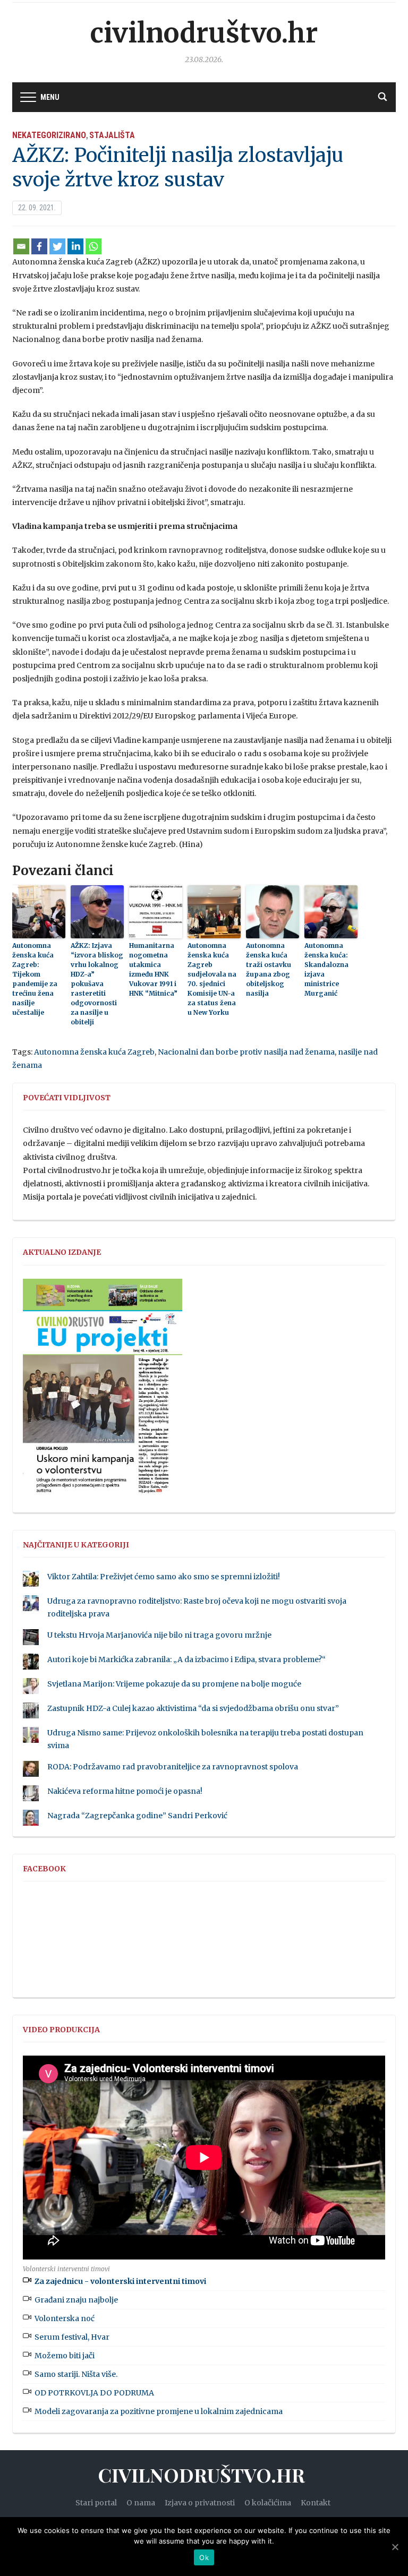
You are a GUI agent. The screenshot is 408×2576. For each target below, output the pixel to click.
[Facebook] (39, 246)
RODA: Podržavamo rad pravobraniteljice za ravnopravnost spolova (173, 1767)
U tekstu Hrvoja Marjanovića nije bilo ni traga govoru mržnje (159, 1635)
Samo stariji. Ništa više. (76, 2374)
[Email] (21, 246)
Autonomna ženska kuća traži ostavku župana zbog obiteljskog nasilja (269, 969)
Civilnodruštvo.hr (204, 33)
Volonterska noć (65, 2318)
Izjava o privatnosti (200, 2503)
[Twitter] (57, 246)
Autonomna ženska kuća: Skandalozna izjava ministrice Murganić (326, 969)
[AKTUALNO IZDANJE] (103, 1391)
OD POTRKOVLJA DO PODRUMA (94, 2393)
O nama (141, 2503)
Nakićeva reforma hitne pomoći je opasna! (125, 1791)
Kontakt (316, 2503)
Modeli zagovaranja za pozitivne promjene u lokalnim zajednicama (159, 2411)
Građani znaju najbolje (76, 2300)
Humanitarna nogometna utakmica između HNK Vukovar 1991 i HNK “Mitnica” (153, 969)
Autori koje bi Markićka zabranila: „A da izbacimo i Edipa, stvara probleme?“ (186, 1659)
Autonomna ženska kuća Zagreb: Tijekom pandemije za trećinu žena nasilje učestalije (35, 979)
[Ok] (395, 2547)
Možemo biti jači (65, 2356)
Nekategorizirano (49, 135)
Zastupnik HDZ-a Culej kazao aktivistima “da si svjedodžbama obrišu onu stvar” (193, 1708)
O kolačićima (268, 2503)
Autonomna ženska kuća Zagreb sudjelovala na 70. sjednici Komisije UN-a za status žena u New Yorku (212, 979)
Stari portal (96, 2503)
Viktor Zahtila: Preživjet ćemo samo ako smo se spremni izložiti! (164, 1577)
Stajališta (112, 135)
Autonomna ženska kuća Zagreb (94, 1052)
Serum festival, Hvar (72, 2337)
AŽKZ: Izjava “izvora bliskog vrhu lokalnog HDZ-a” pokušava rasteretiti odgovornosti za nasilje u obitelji (97, 984)
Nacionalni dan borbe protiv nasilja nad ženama (246, 1052)
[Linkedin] (75, 246)
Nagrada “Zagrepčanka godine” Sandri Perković (137, 1816)
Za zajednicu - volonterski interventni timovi (120, 2281)
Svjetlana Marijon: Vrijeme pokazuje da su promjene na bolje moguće (174, 1684)
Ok (204, 2557)
